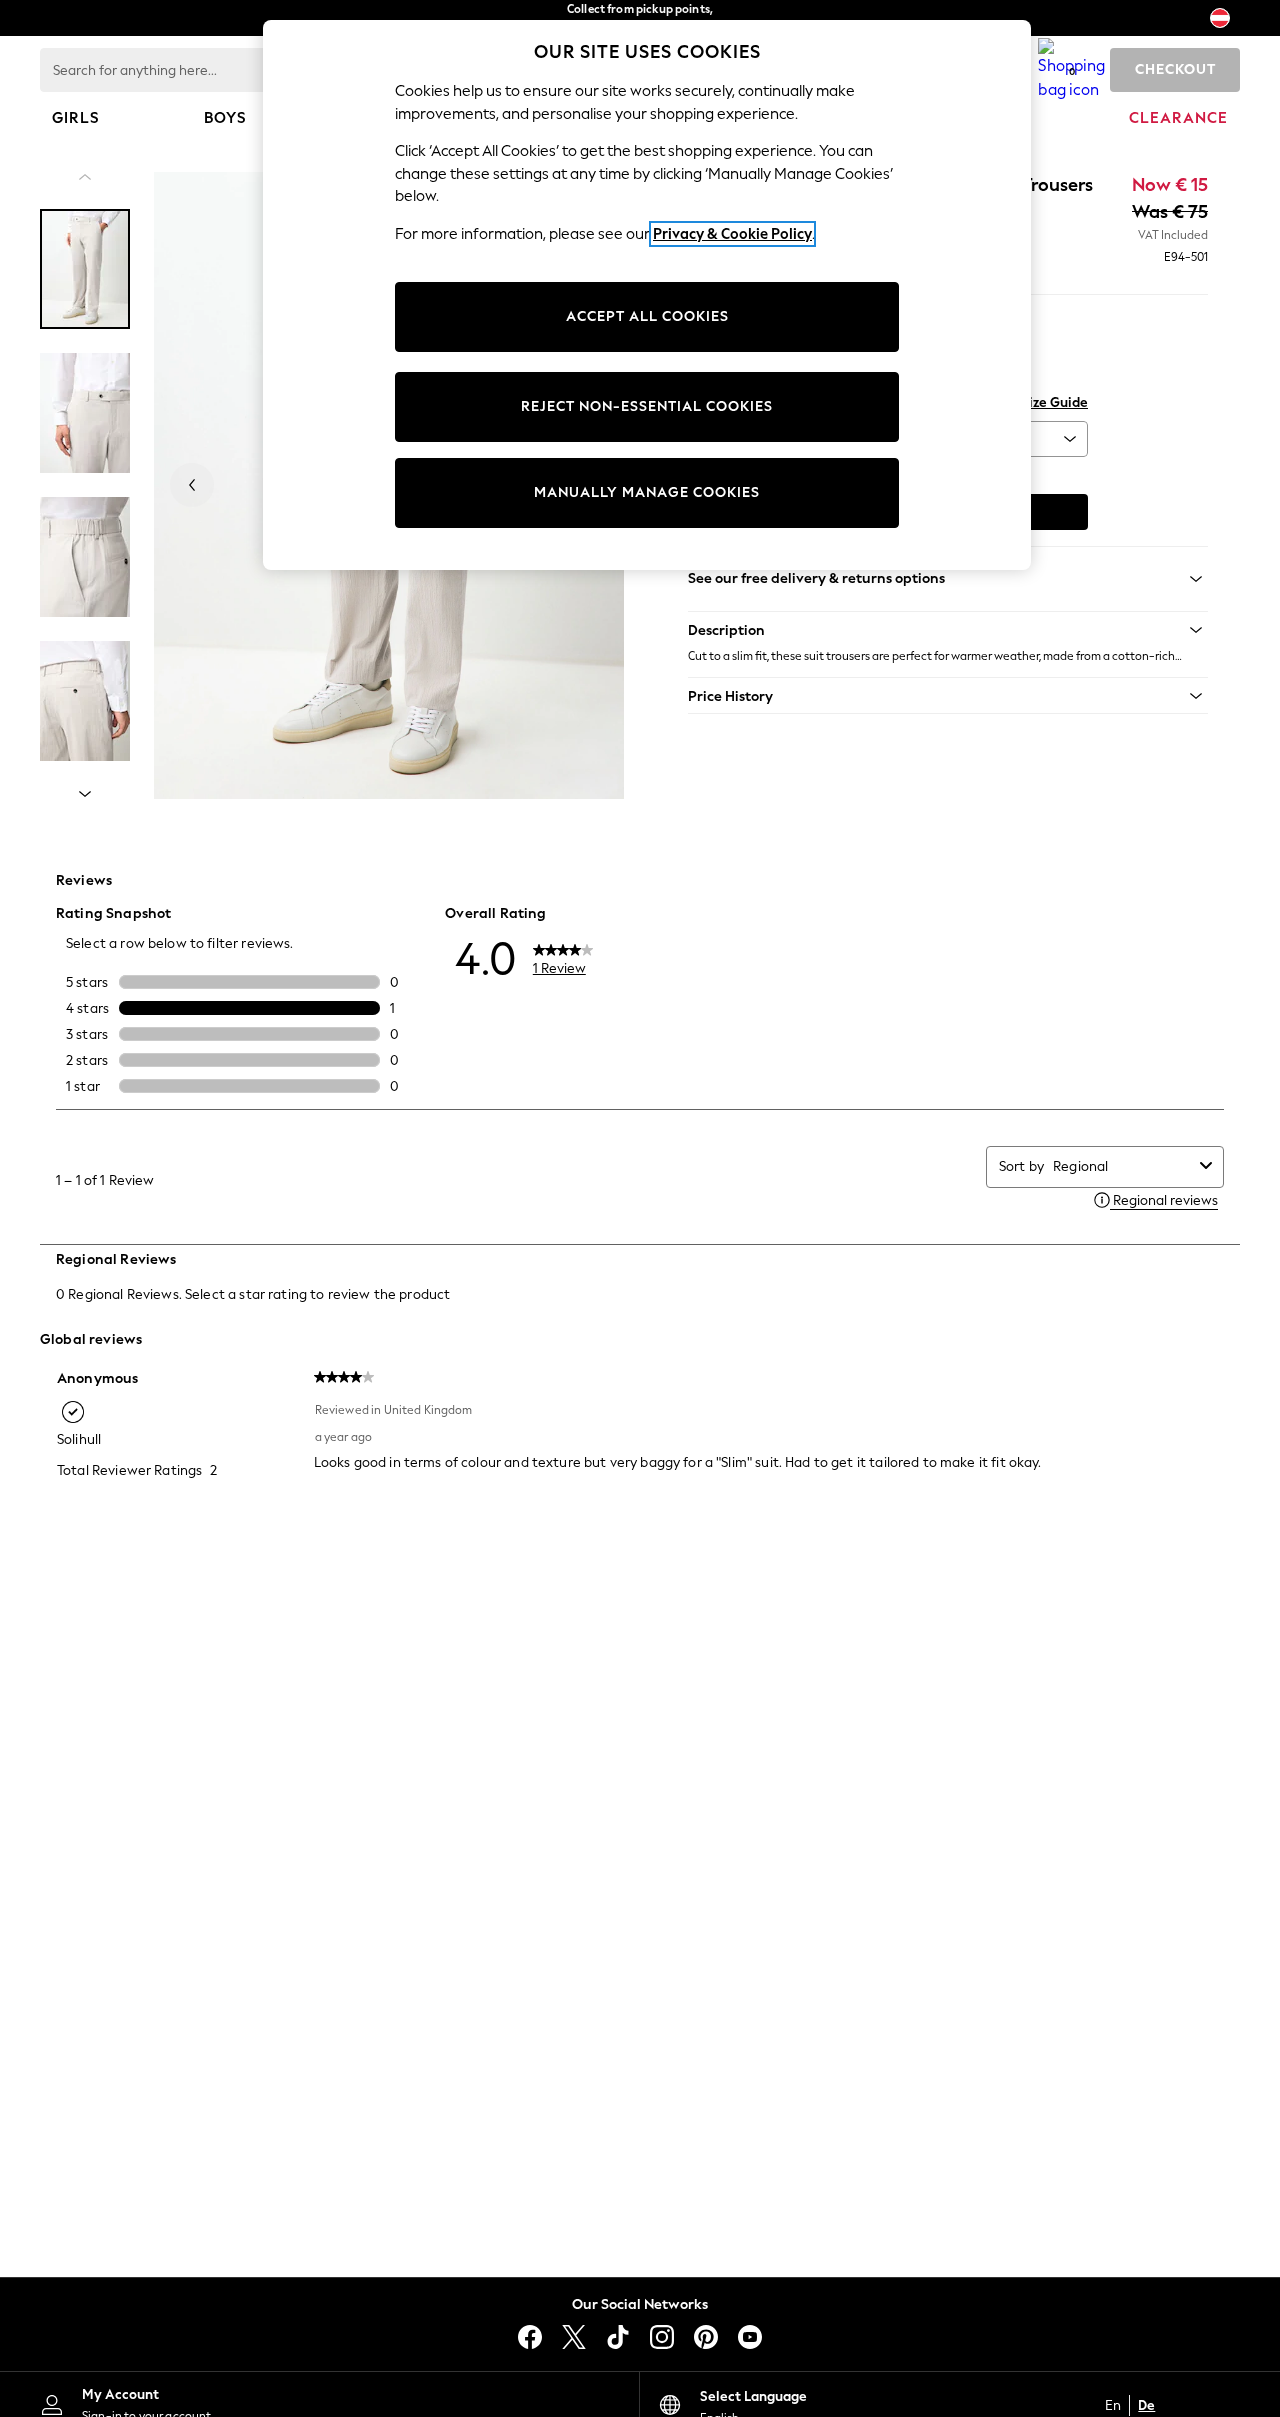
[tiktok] (618, 2337)
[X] (574, 2337)
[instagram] (662, 2337)
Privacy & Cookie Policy (732, 234)
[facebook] (530, 2337)
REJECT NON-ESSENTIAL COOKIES (647, 406)
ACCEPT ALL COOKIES (647, 316)
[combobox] (1122, 1166)
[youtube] (750, 2337)
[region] (647, 295)
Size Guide (1054, 402)
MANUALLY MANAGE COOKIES (647, 492)
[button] (948, 630)
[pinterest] (706, 2337)
